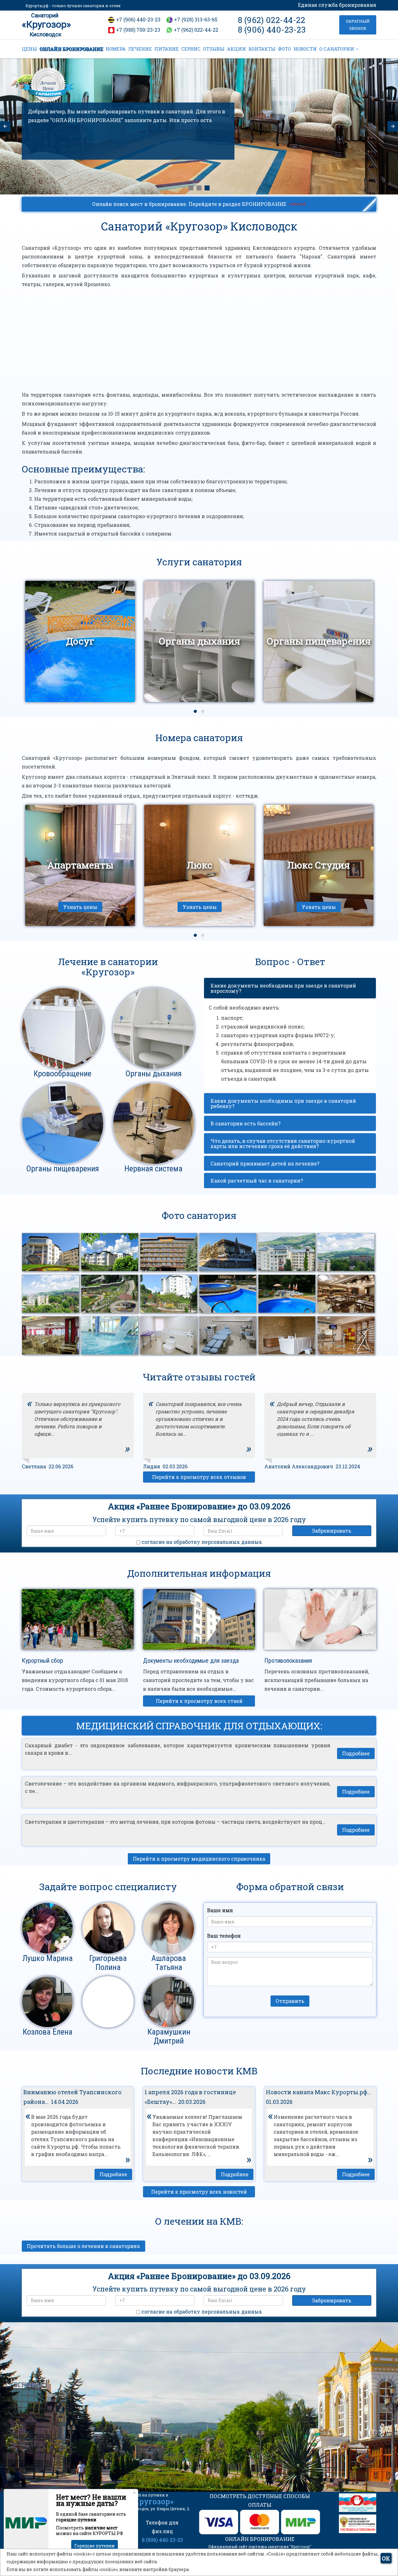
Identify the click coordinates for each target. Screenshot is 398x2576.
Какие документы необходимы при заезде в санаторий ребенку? (283, 1103)
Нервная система (153, 1169)
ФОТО (285, 49)
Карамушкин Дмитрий (169, 2036)
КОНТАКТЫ (262, 49)
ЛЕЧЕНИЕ (140, 49)
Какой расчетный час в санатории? (257, 1181)
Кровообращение (62, 1074)
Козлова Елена (48, 2032)
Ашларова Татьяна (169, 1963)
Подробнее (356, 1753)
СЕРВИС (191, 49)
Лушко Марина (48, 1958)
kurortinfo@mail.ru (124, 2448)
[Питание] (199, 188)
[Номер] (207, 188)
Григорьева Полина (108, 1963)
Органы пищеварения (62, 1169)
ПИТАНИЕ (167, 49)
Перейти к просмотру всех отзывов (199, 1477)
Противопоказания (288, 1661)
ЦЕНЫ (29, 49)
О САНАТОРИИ (337, 49)
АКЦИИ (236, 49)
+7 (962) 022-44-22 (196, 30)
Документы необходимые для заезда (191, 1661)
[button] (195, 711)
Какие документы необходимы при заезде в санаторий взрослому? (283, 988)
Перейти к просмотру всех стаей (199, 1701)
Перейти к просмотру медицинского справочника (199, 1859)
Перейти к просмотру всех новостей (199, 2192)
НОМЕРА (116, 49)
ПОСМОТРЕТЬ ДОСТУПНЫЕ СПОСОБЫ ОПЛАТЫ (260, 2500)
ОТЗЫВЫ (214, 49)
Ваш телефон (224, 1936)
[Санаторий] (191, 188)
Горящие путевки (95, 2546)
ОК (386, 2558)
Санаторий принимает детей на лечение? (265, 1164)
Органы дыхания (153, 1074)
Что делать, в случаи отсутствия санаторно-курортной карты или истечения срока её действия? (283, 1144)
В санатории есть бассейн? (245, 1124)
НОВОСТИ (305, 49)
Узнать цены (80, 907)
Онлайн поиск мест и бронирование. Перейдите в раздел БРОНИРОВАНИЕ (199, 203)
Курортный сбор (42, 1661)
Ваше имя (220, 1910)
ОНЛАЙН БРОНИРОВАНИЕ (71, 49)
